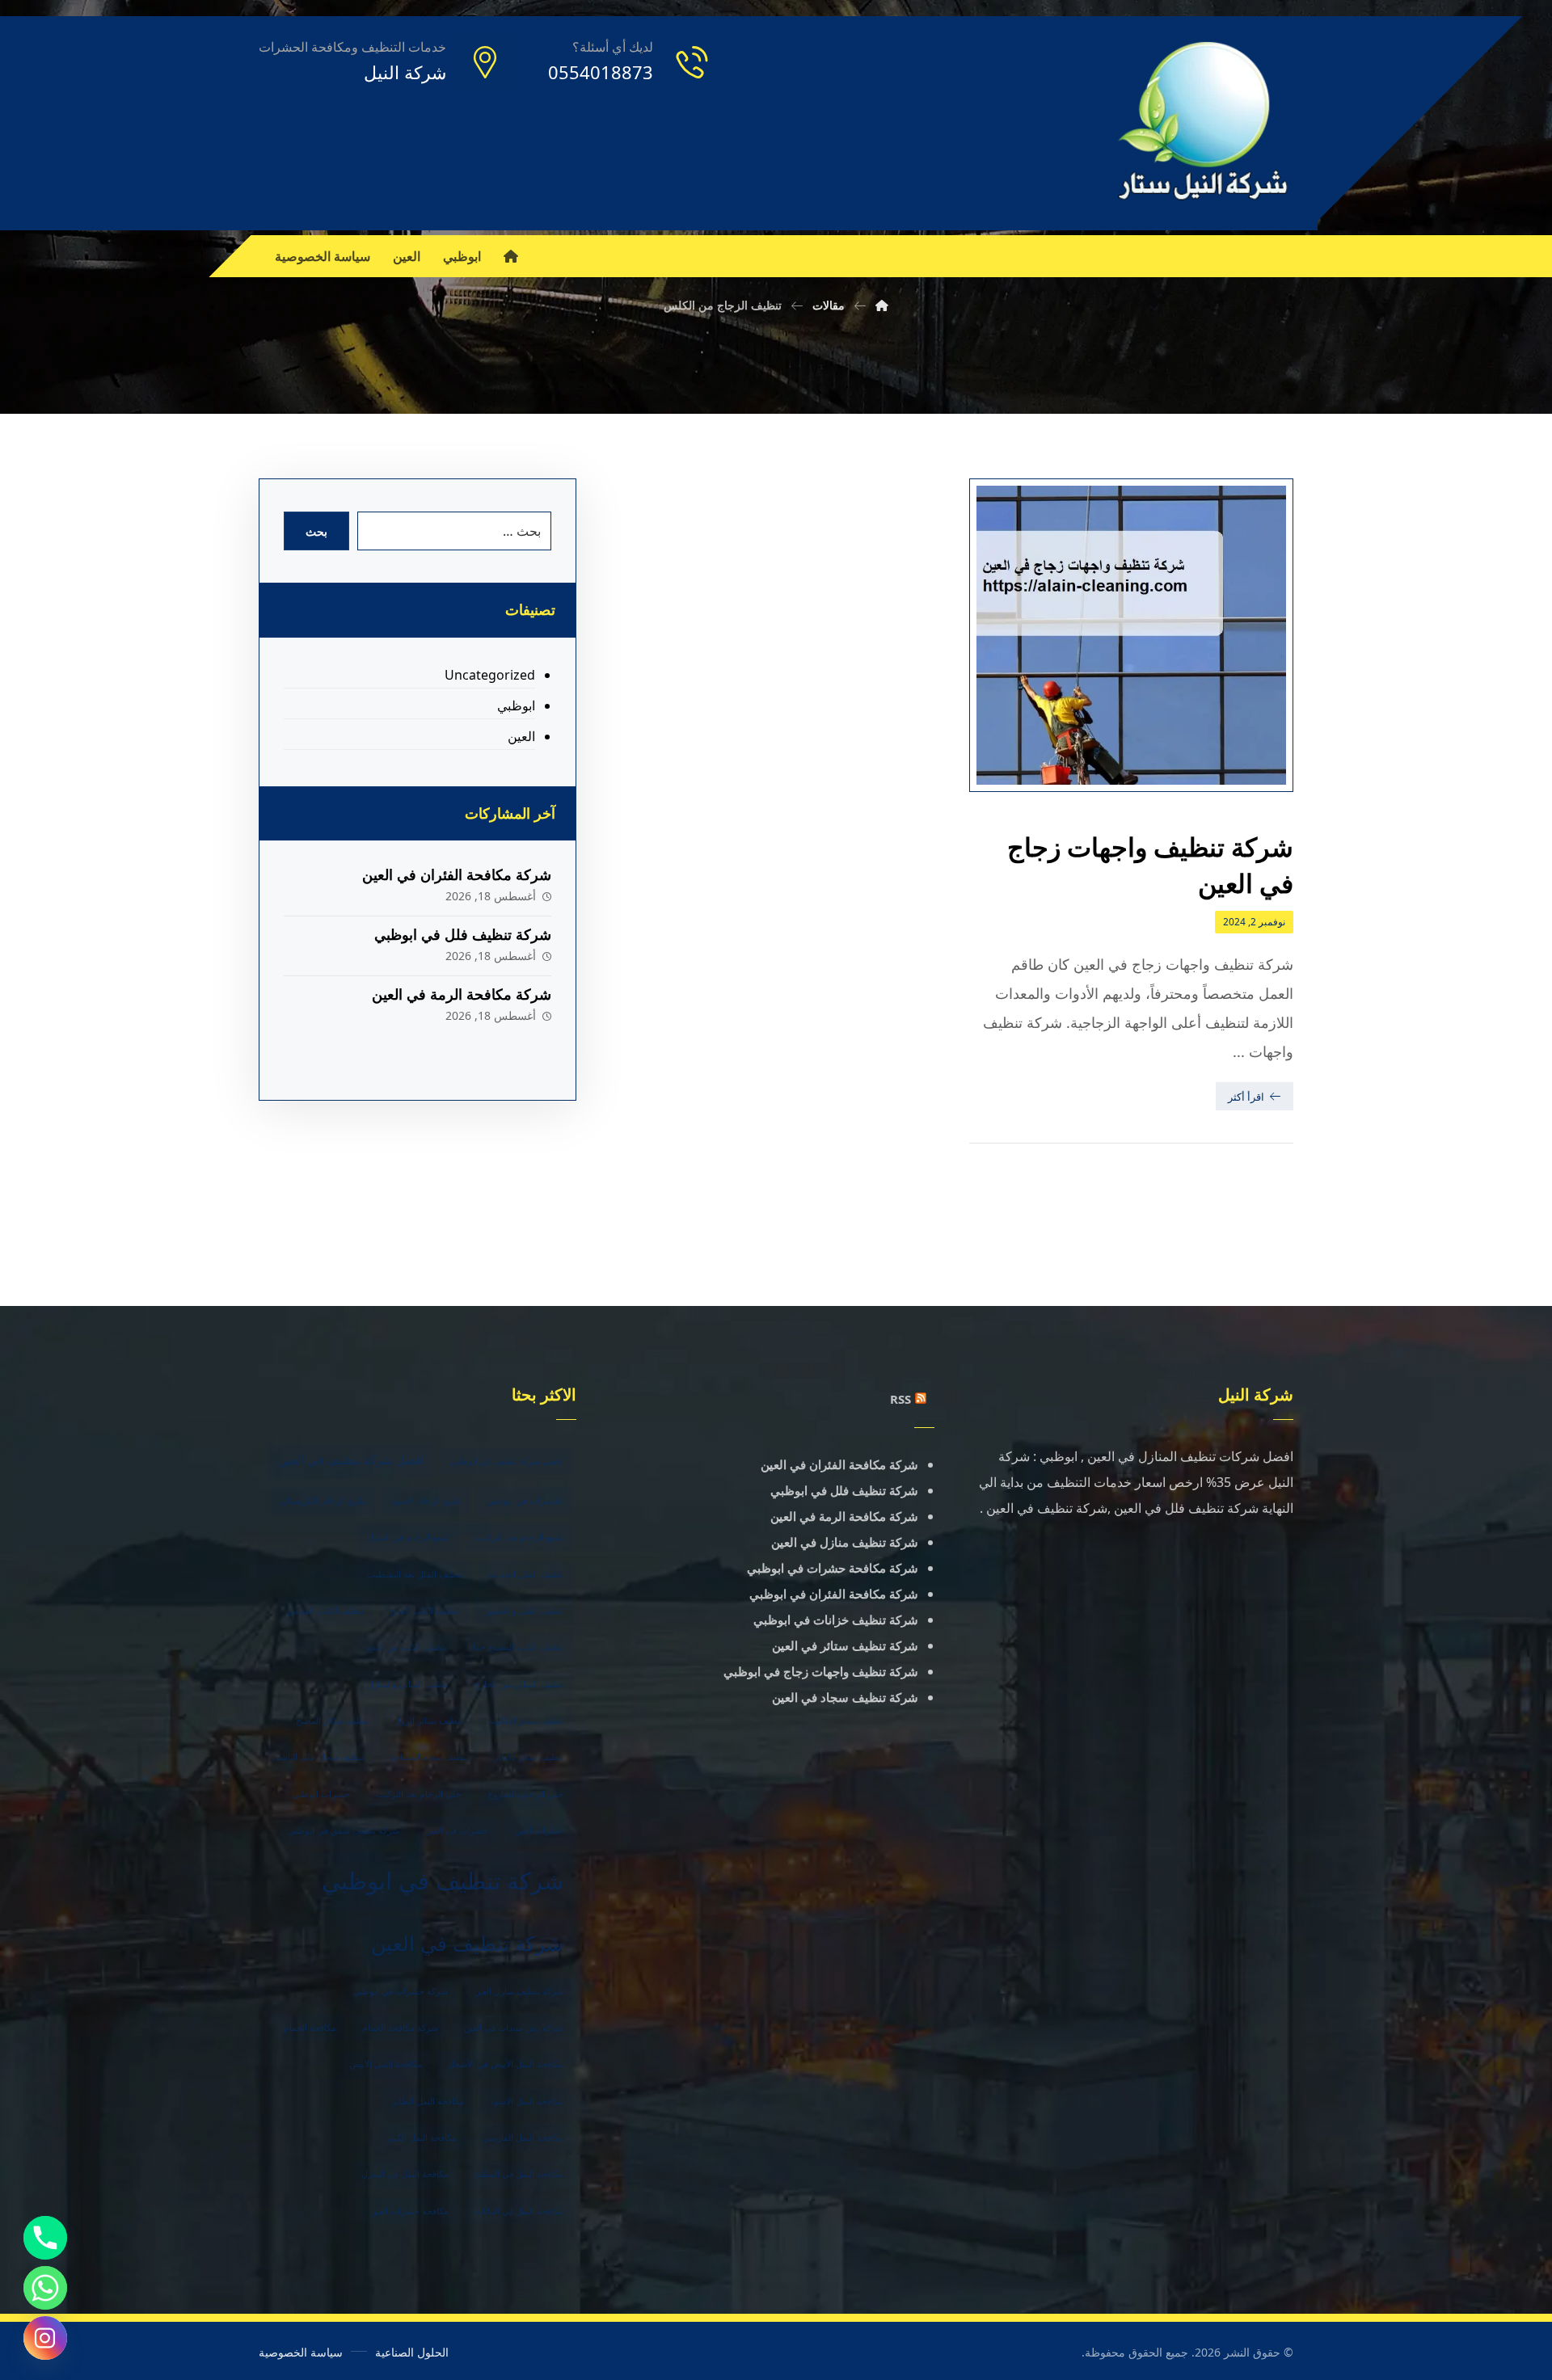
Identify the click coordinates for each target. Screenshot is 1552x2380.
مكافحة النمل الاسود (527, 2101)
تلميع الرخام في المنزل (409, 1537)
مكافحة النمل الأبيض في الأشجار (506, 2064)
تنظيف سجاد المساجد (429, 1757)
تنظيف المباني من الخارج (519, 1684)
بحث (316, 531)
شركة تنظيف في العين (467, 1943)
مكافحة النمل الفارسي (523, 2138)
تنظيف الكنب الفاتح (424, 1611)
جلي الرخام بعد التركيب (419, 1794)
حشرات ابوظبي (321, 1794)
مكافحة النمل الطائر (428, 2101)
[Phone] (45, 2238)
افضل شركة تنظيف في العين (351, 1460)
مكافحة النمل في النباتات (519, 2211)
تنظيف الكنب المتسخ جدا (518, 1647)
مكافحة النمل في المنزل (405, 2174)
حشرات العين (539, 1830)
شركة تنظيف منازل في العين (845, 1542)
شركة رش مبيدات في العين (514, 2028)
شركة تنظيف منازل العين (519, 1991)
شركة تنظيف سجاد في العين (845, 1697)
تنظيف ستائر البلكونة (526, 1721)
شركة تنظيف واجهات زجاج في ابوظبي (821, 1671)
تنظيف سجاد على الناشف (318, 1757)
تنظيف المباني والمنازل (408, 1684)
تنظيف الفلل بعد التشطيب (415, 1574)
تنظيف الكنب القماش (325, 1611)
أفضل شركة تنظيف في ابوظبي (507, 1461)
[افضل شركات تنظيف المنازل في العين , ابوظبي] (1204, 123)
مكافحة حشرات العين (409, 2211)
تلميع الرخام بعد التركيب (520, 1537)
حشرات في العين (457, 1830)
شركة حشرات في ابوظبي (400, 1991)
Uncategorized (489, 675)
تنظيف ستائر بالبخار (529, 1757)
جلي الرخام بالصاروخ (525, 1794)
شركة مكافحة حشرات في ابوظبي (833, 1568)
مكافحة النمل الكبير (422, 2138)
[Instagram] (45, 2338)
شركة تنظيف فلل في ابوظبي (463, 934)
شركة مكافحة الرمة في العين (462, 994)
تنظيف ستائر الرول (428, 1721)
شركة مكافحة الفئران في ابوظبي (834, 1594)
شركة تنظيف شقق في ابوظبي (344, 1830)
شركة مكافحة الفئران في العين (457, 874)
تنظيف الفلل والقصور (524, 1611)
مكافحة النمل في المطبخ (519, 2174)
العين (521, 736)
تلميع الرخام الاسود (426, 1501)
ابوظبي (516, 706)
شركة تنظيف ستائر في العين (845, 1645)
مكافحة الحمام (310, 2028)
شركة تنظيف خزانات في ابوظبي (836, 1620)
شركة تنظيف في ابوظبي (443, 1881)
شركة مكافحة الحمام (400, 2028)
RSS (900, 1399)
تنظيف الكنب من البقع (407, 1647)
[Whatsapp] (45, 2288)
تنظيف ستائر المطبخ (332, 1721)
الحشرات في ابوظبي (525, 1501)
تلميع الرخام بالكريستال (323, 1501)
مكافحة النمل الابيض (386, 2064)
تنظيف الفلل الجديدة (526, 1574)
